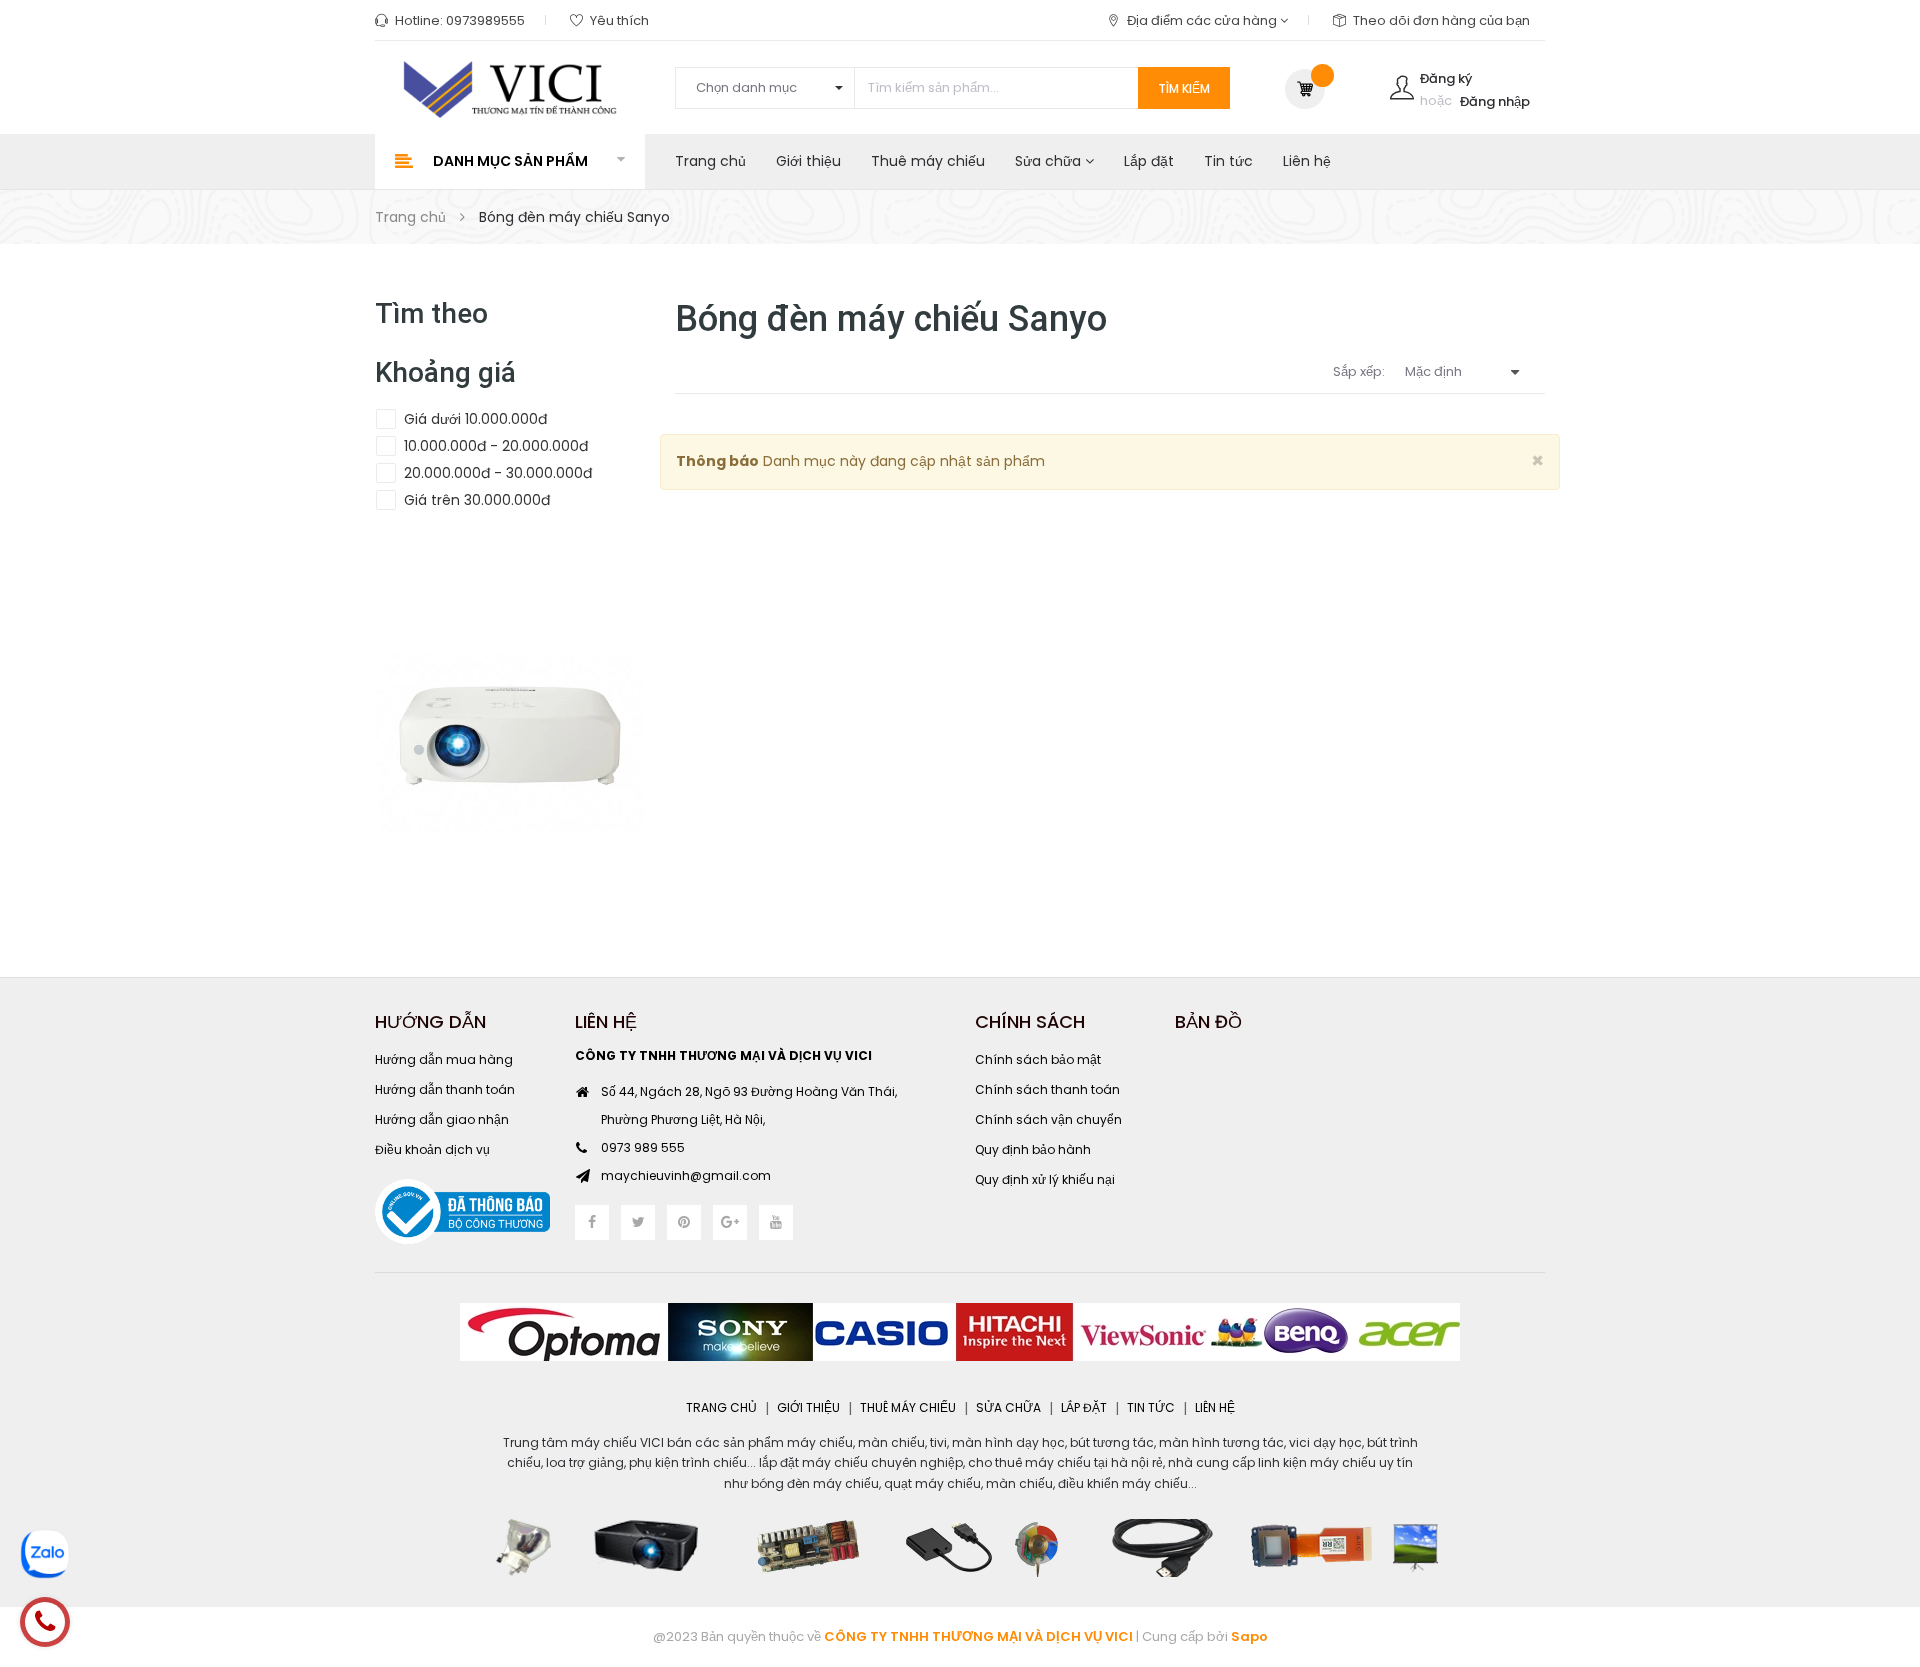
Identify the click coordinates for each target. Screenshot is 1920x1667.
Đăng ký (1446, 78)
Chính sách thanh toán (1047, 1089)
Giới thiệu (808, 161)
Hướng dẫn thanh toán (445, 1089)
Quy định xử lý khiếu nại (1045, 1179)
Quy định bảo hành (1033, 1149)
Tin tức (1228, 161)
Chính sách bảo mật (1038, 1059)
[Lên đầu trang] (1880, 1542)
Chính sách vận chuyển (1048, 1119)
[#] (510, 743)
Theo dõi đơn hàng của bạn (1441, 20)
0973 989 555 (643, 1147)
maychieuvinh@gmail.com (686, 1175)
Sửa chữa (1050, 161)
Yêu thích (619, 20)
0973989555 (485, 20)
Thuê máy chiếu (928, 161)
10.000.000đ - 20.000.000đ (494, 446)
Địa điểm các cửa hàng (1203, 20)
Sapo (1249, 1636)
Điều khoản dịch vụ (432, 1149)
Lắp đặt (1149, 161)
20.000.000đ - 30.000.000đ (496, 473)
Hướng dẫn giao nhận (442, 1119)
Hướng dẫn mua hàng (444, 1059)
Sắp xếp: (1359, 371)
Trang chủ (710, 161)
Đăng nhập (1495, 101)
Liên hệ (1307, 161)
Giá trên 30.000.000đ (475, 500)
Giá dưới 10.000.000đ (473, 419)
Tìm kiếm (1184, 88)
